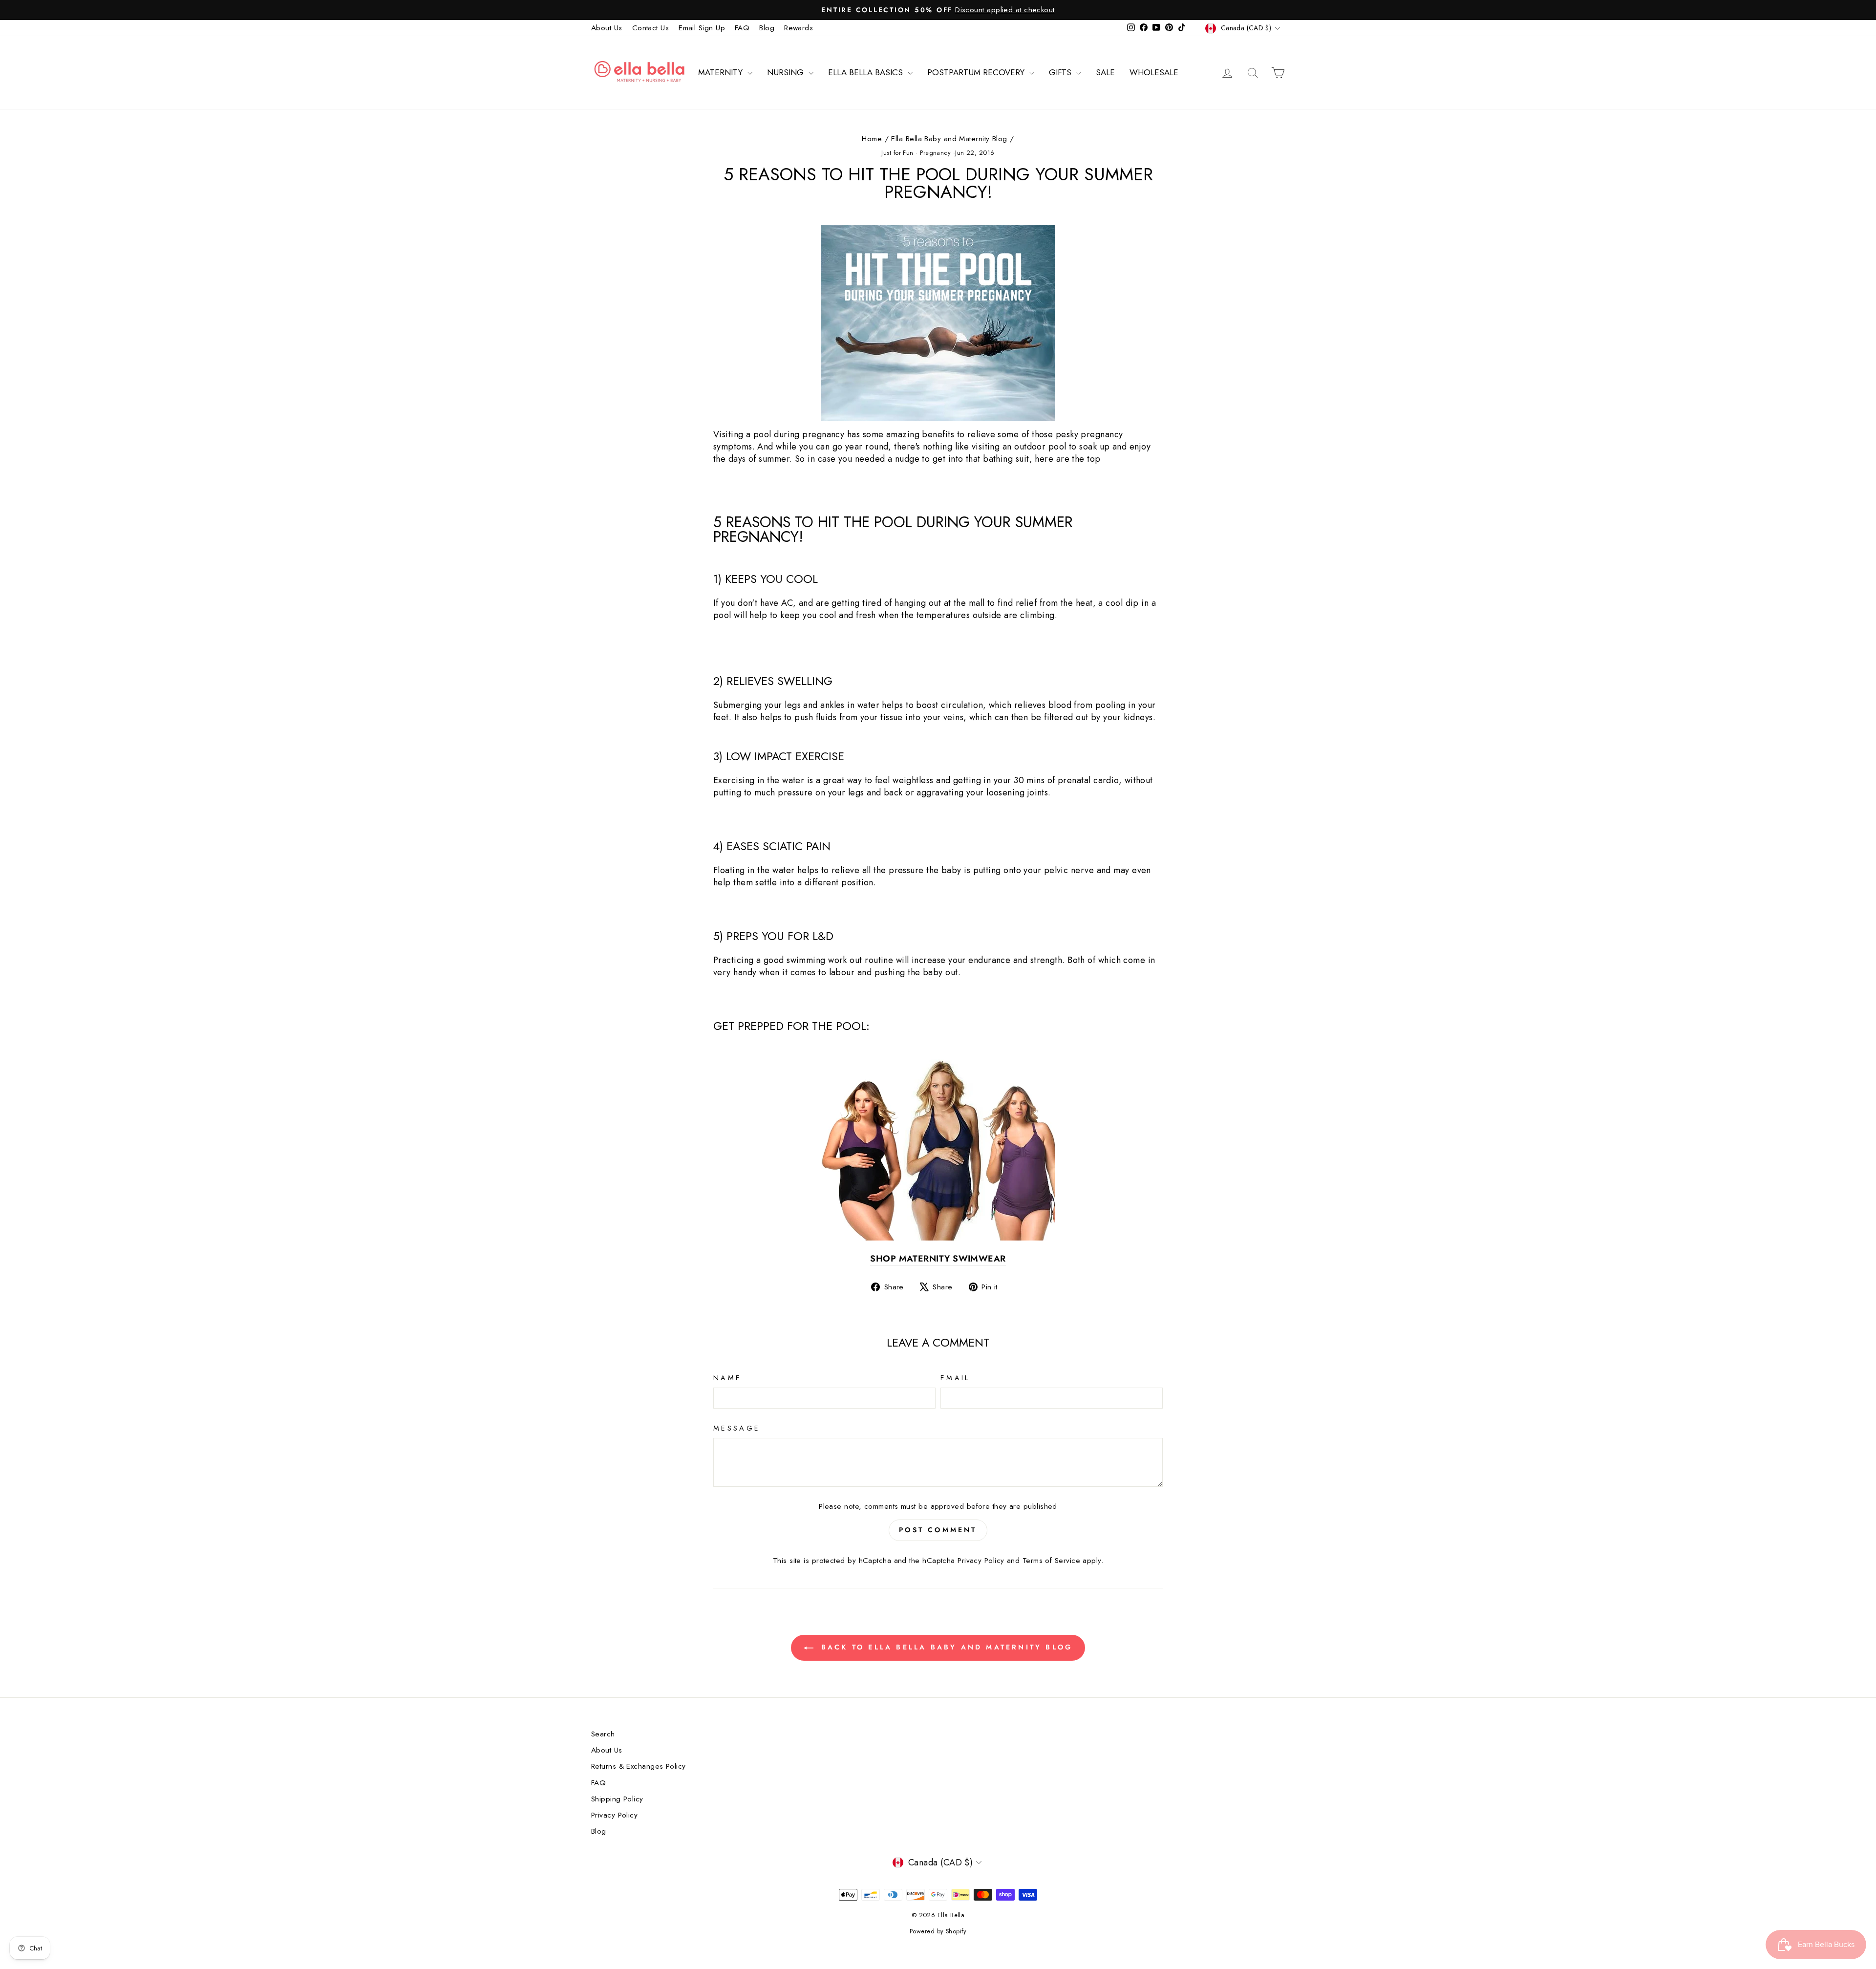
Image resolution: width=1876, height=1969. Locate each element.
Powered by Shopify (938, 1931)
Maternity (722, 72)
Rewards (799, 28)
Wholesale (1154, 72)
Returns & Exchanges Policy (639, 1766)
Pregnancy (935, 153)
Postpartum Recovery (977, 72)
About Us (607, 28)
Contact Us (651, 28)
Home (872, 139)
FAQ (742, 28)
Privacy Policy (981, 1561)
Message (737, 1428)
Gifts (1061, 72)
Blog (767, 28)
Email (955, 1378)
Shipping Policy (617, 1799)
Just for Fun (897, 153)
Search (603, 1734)
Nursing (787, 72)
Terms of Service (1051, 1561)
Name (727, 1378)
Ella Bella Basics (867, 72)
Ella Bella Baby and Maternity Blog (949, 139)
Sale (1105, 72)
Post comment (938, 1530)
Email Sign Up (702, 28)
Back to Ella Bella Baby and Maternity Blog (945, 1647)
